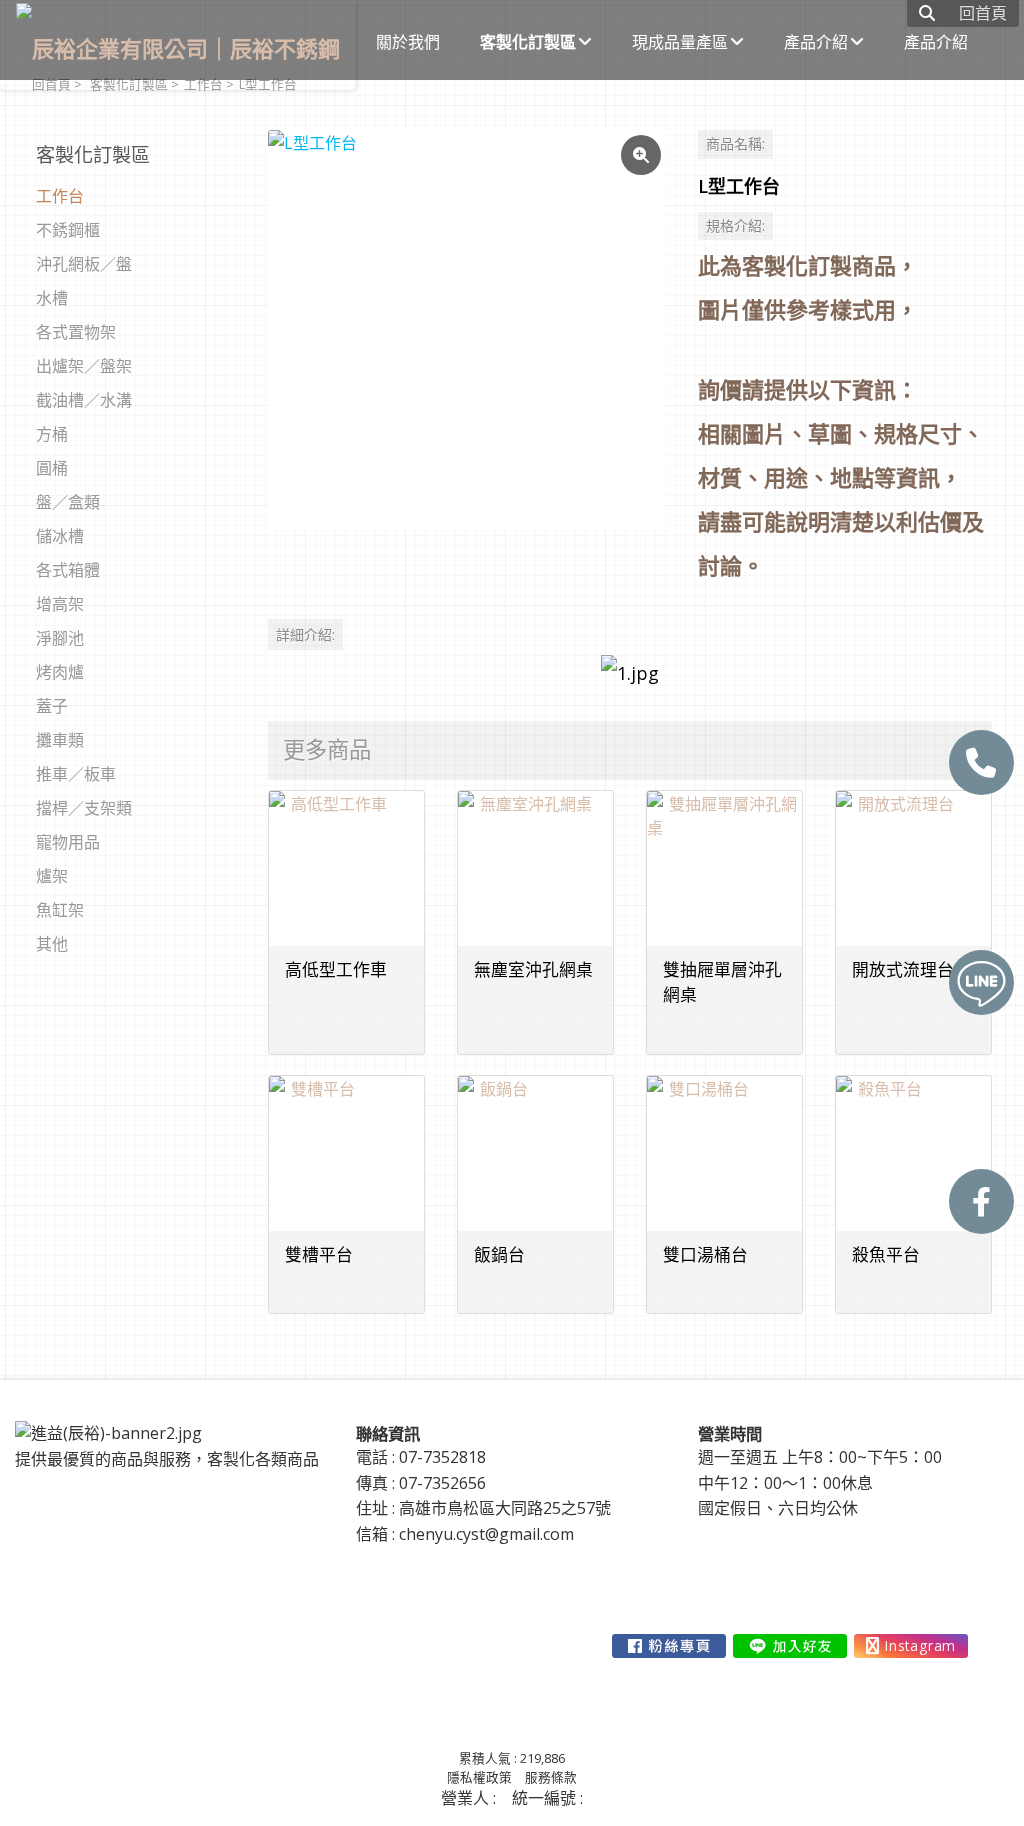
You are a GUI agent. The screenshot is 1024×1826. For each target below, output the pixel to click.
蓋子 (52, 706)
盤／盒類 (68, 502)
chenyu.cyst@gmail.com (486, 1534)
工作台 (60, 196)
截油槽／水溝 (84, 400)
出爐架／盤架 (84, 366)
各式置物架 (76, 332)
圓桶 (52, 468)
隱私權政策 (479, 1777)
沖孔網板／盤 (84, 264)
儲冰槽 (60, 536)
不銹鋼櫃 (68, 230)
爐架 (52, 876)
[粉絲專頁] (981, 1201)
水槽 (52, 298)
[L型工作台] (467, 329)
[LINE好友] (981, 982)
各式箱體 (68, 570)
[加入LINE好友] (790, 1646)
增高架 (60, 604)
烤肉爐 (60, 672)
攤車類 (60, 740)
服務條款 (551, 1777)
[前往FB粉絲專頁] (669, 1646)
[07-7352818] (981, 762)
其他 (52, 944)
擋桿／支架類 (84, 808)
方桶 (52, 434)
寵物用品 (68, 842)
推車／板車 (76, 774)
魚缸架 (60, 910)
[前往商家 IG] (911, 1646)
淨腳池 (60, 638)
